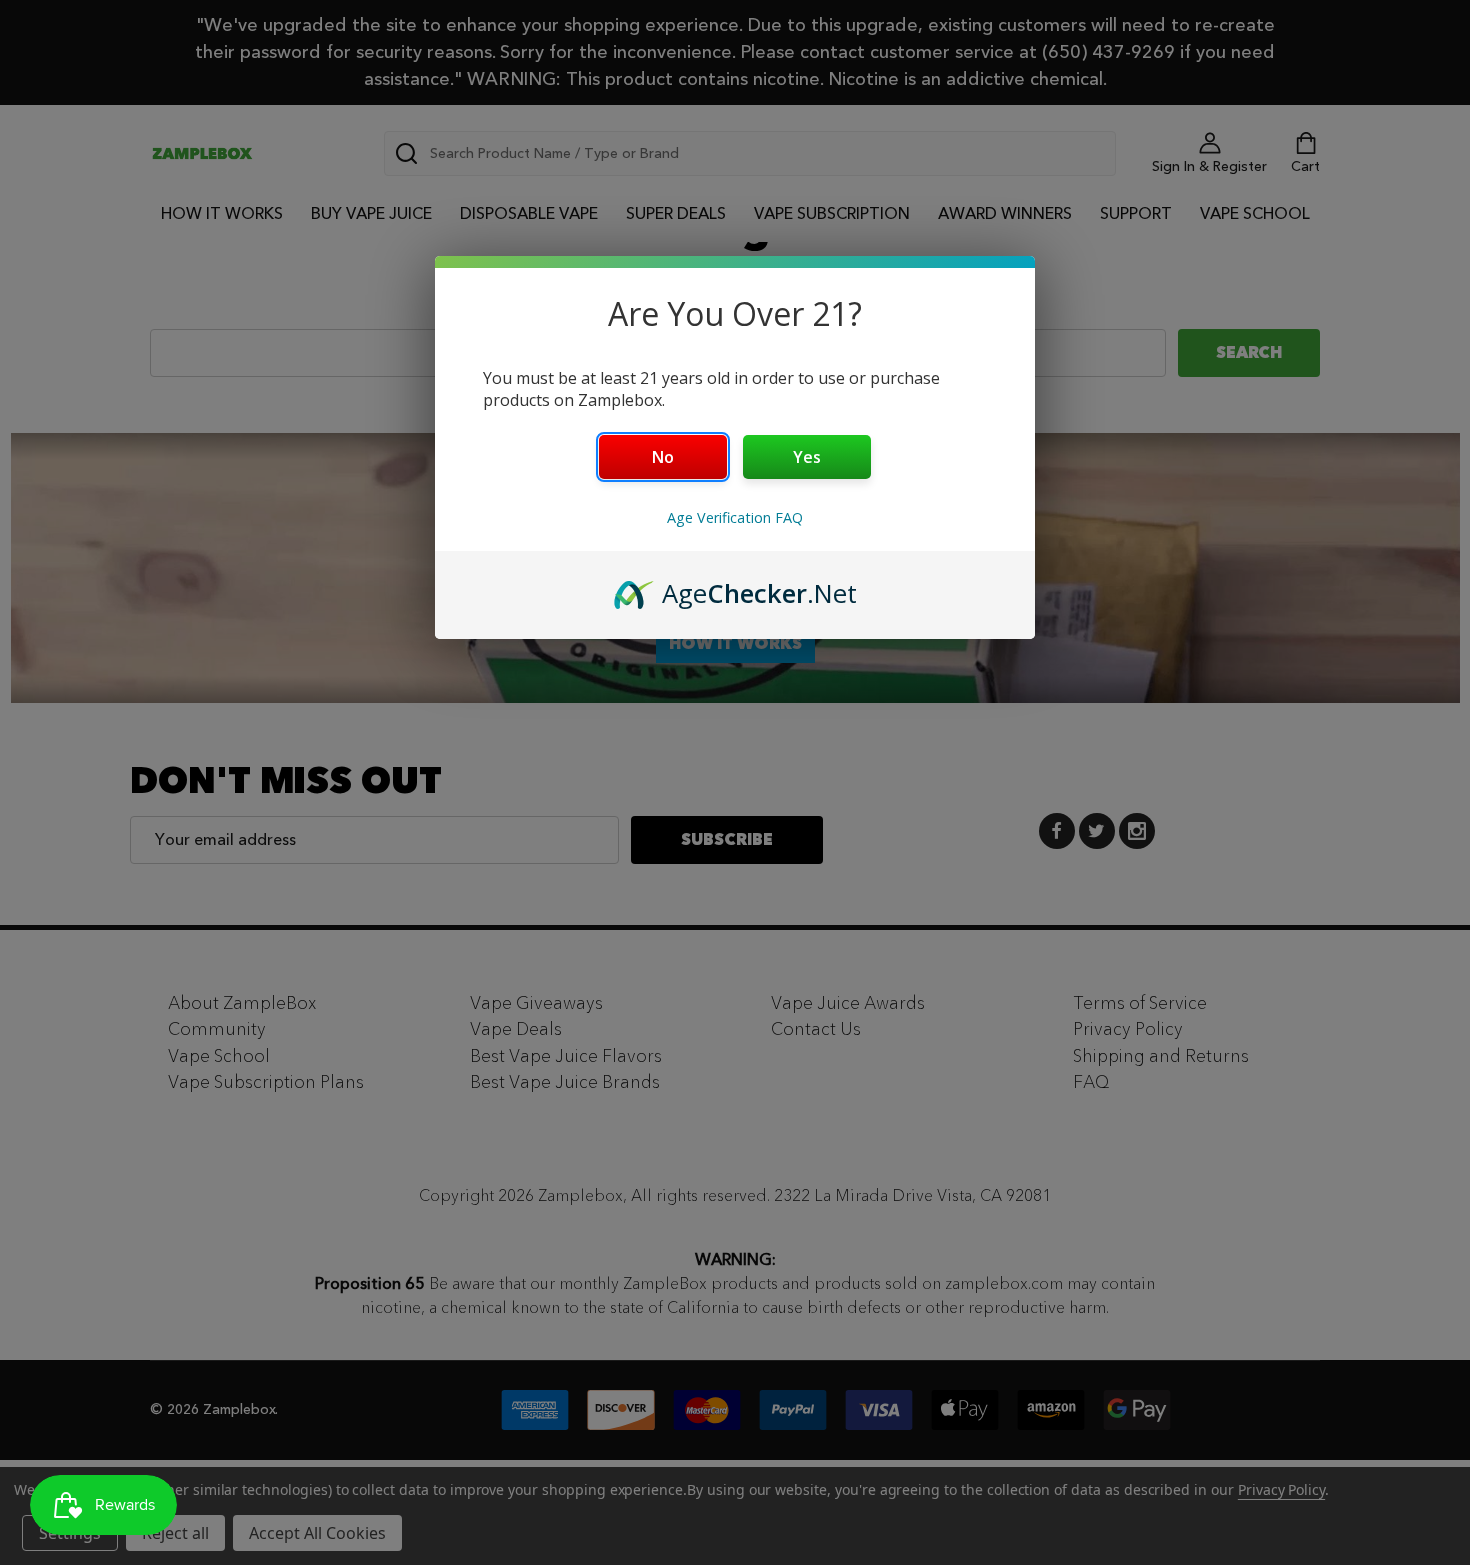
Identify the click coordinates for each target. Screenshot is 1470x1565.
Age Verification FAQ (735, 517)
